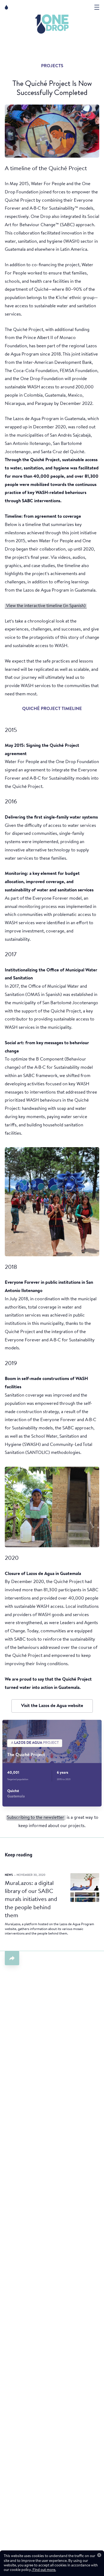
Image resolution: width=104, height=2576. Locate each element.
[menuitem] (52, 24)
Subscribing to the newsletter (36, 1818)
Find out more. (44, 2570)
